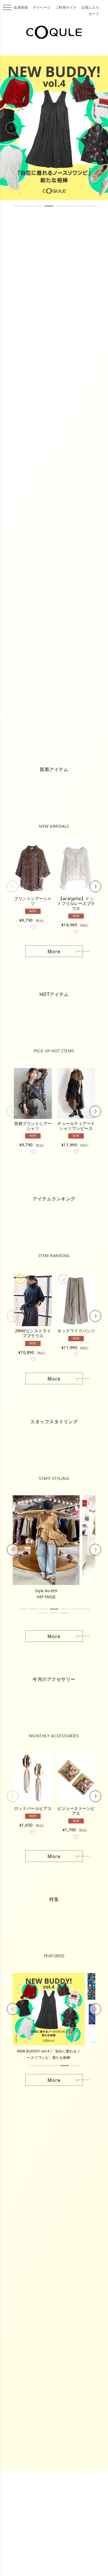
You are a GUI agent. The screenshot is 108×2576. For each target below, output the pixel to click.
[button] (13, 886)
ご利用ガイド (66, 7)
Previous (12, 128)
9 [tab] (54, 1613)
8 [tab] (90, 206)
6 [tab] (70, 206)
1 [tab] (18, 206)
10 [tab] (65, 1613)
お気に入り (91, 7)
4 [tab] (49, 206)
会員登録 (21, 7)
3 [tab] (39, 206)
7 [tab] (80, 206)
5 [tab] (59, 206)
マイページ (42, 7)
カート (94, 14)
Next (97, 128)
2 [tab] (28, 206)
